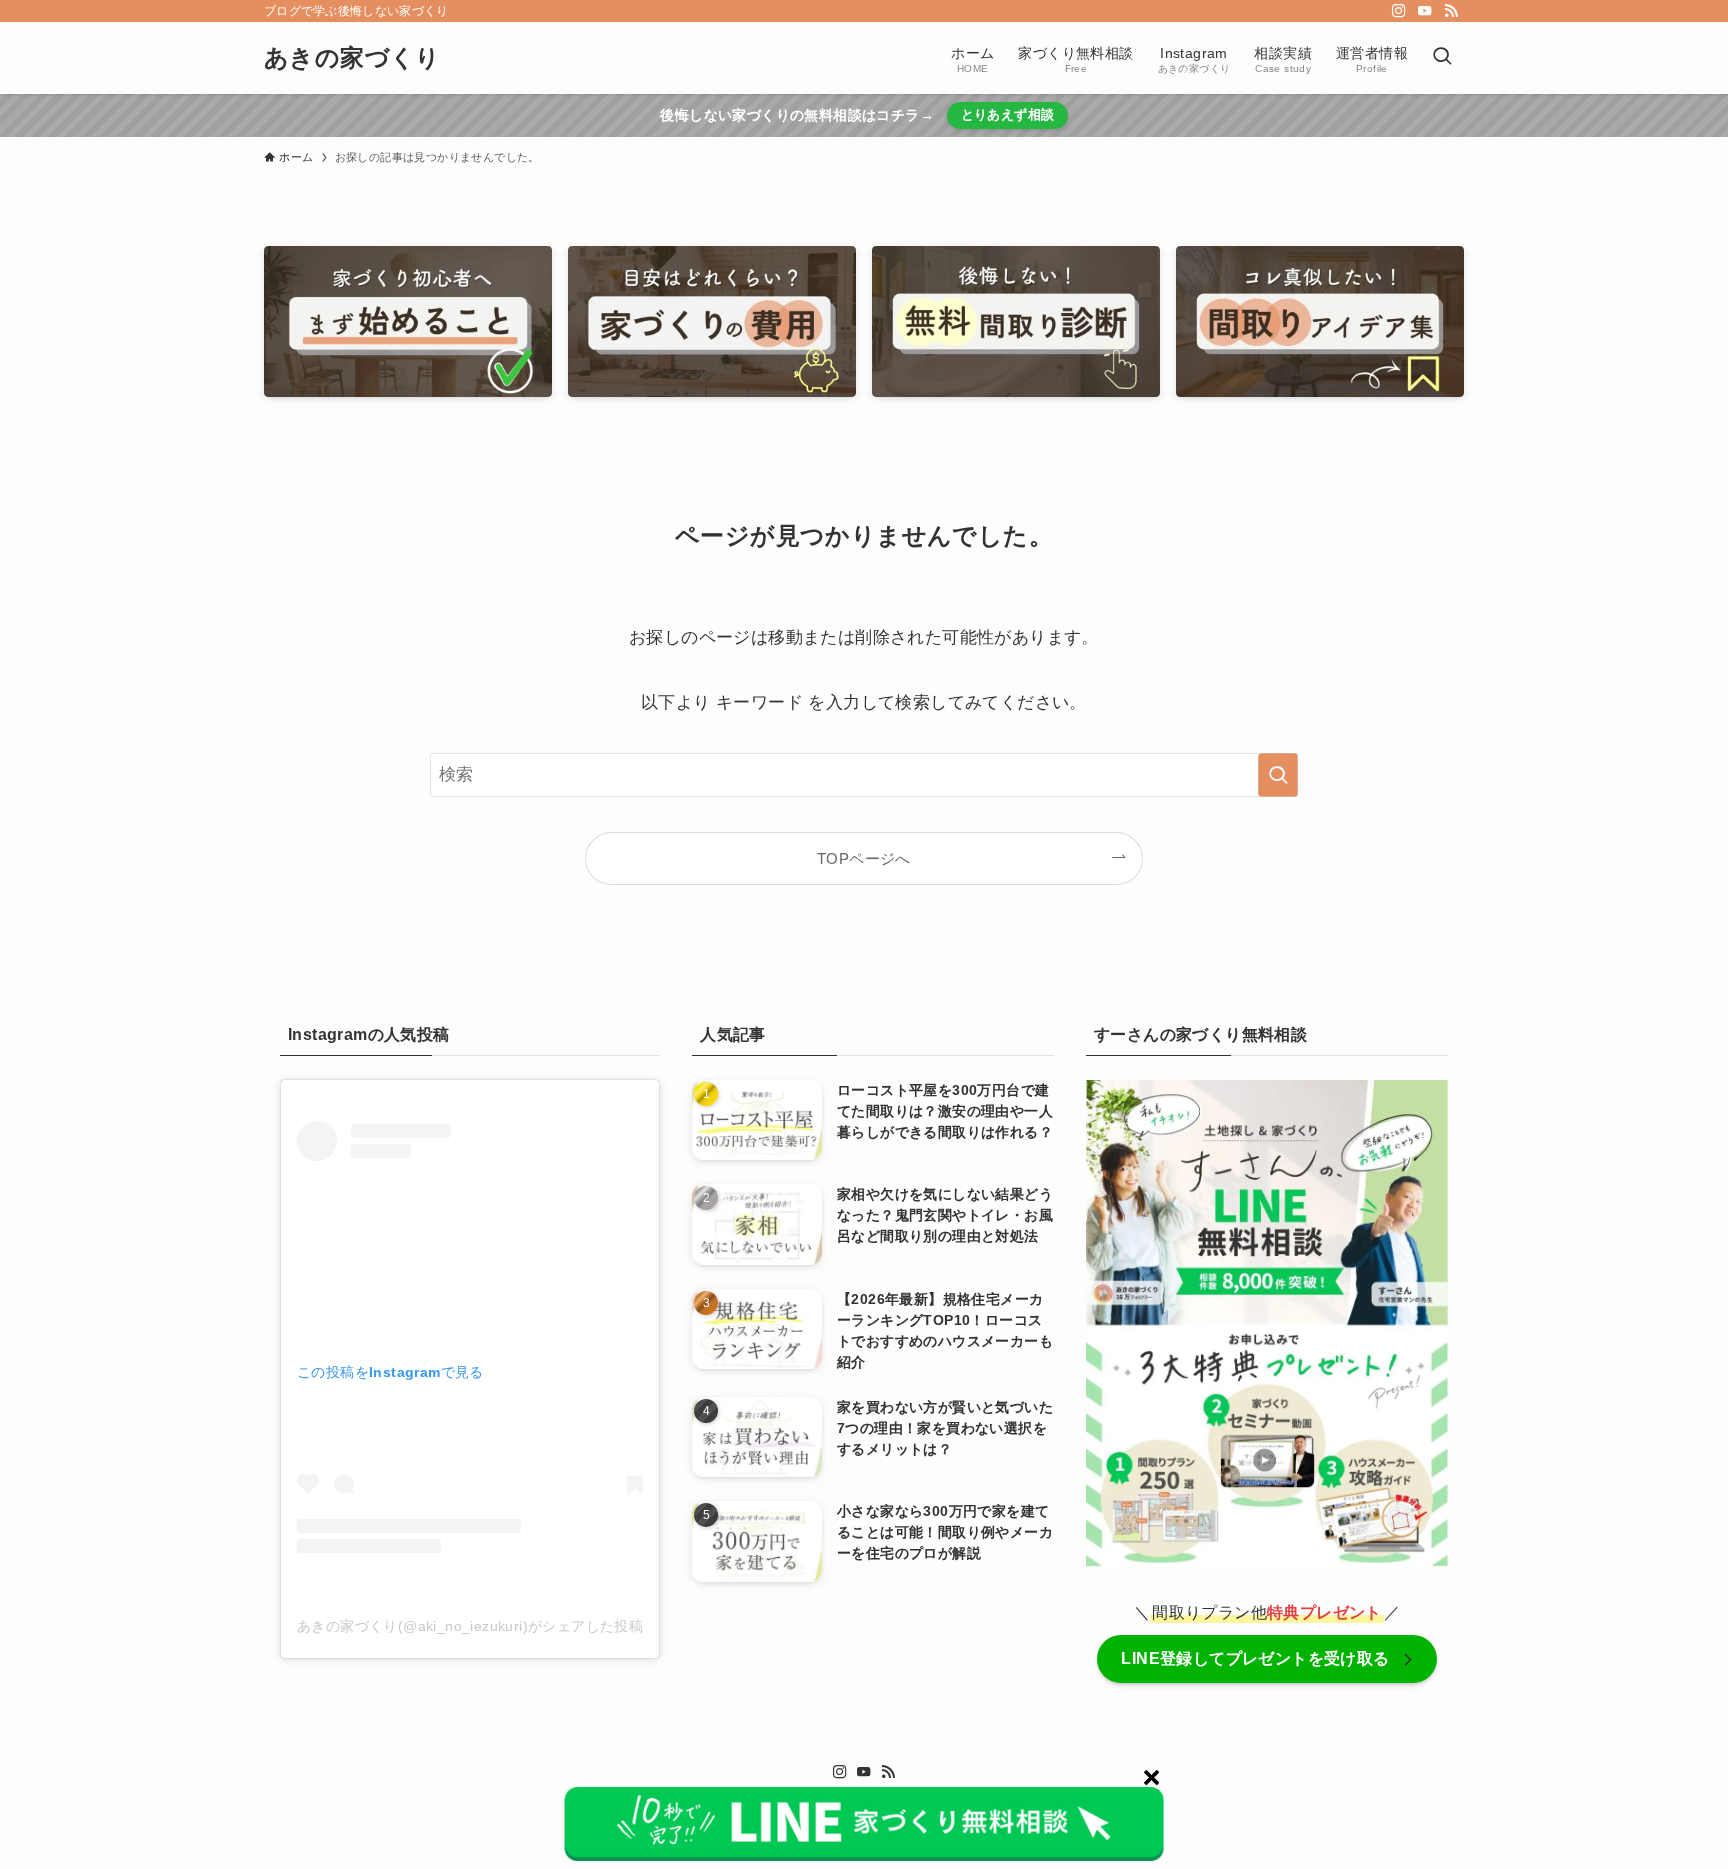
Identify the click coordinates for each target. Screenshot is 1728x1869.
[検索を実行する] (1278, 775)
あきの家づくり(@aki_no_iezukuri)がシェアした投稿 (470, 1626)
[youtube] (1425, 11)
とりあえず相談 (1008, 114)
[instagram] (1399, 11)
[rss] (1451, 11)
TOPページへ (864, 858)
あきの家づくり (352, 58)
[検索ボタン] (1442, 58)
